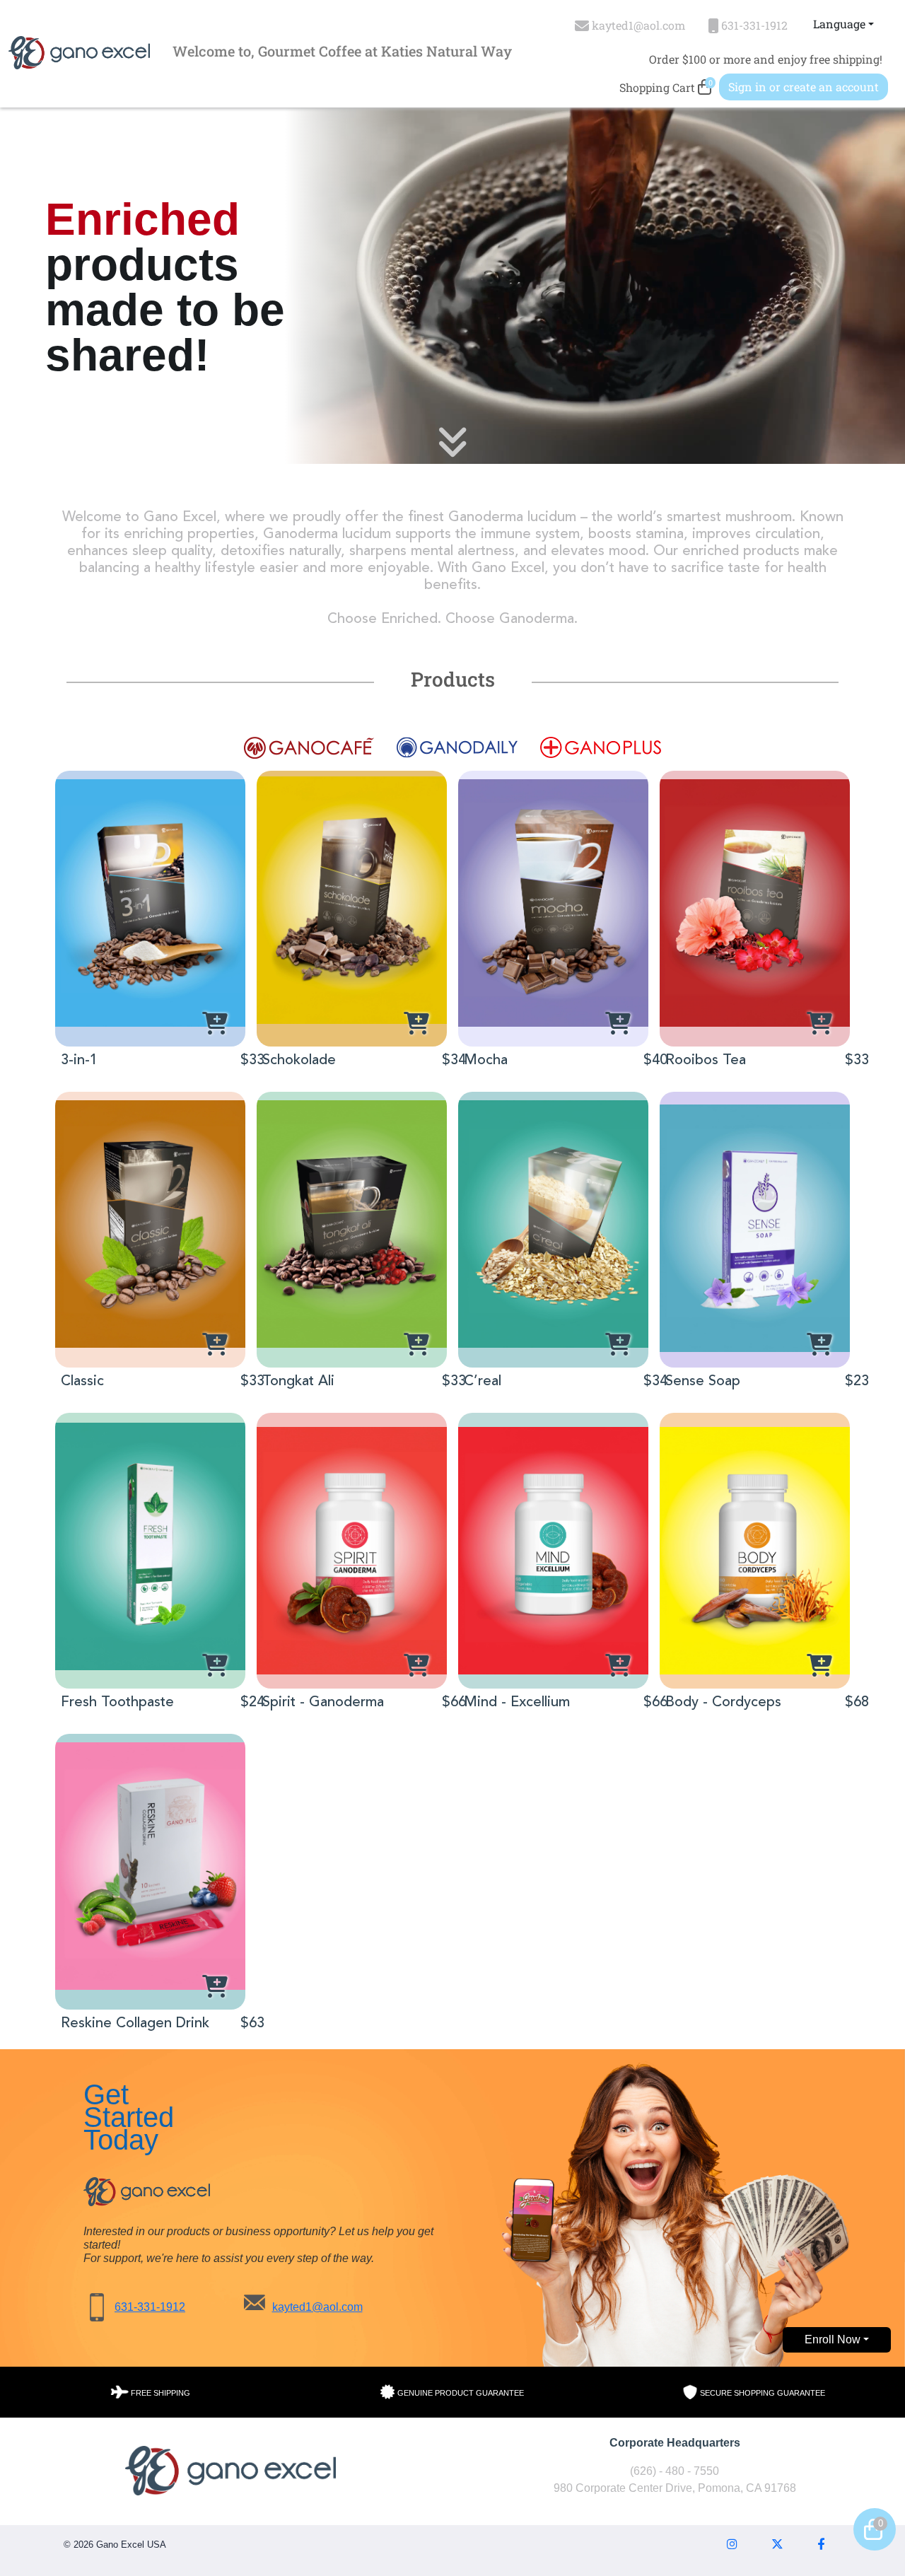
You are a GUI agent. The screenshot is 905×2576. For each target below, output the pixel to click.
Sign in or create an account (804, 87)
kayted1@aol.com (317, 2307)
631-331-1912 (150, 2307)
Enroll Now (833, 2339)
